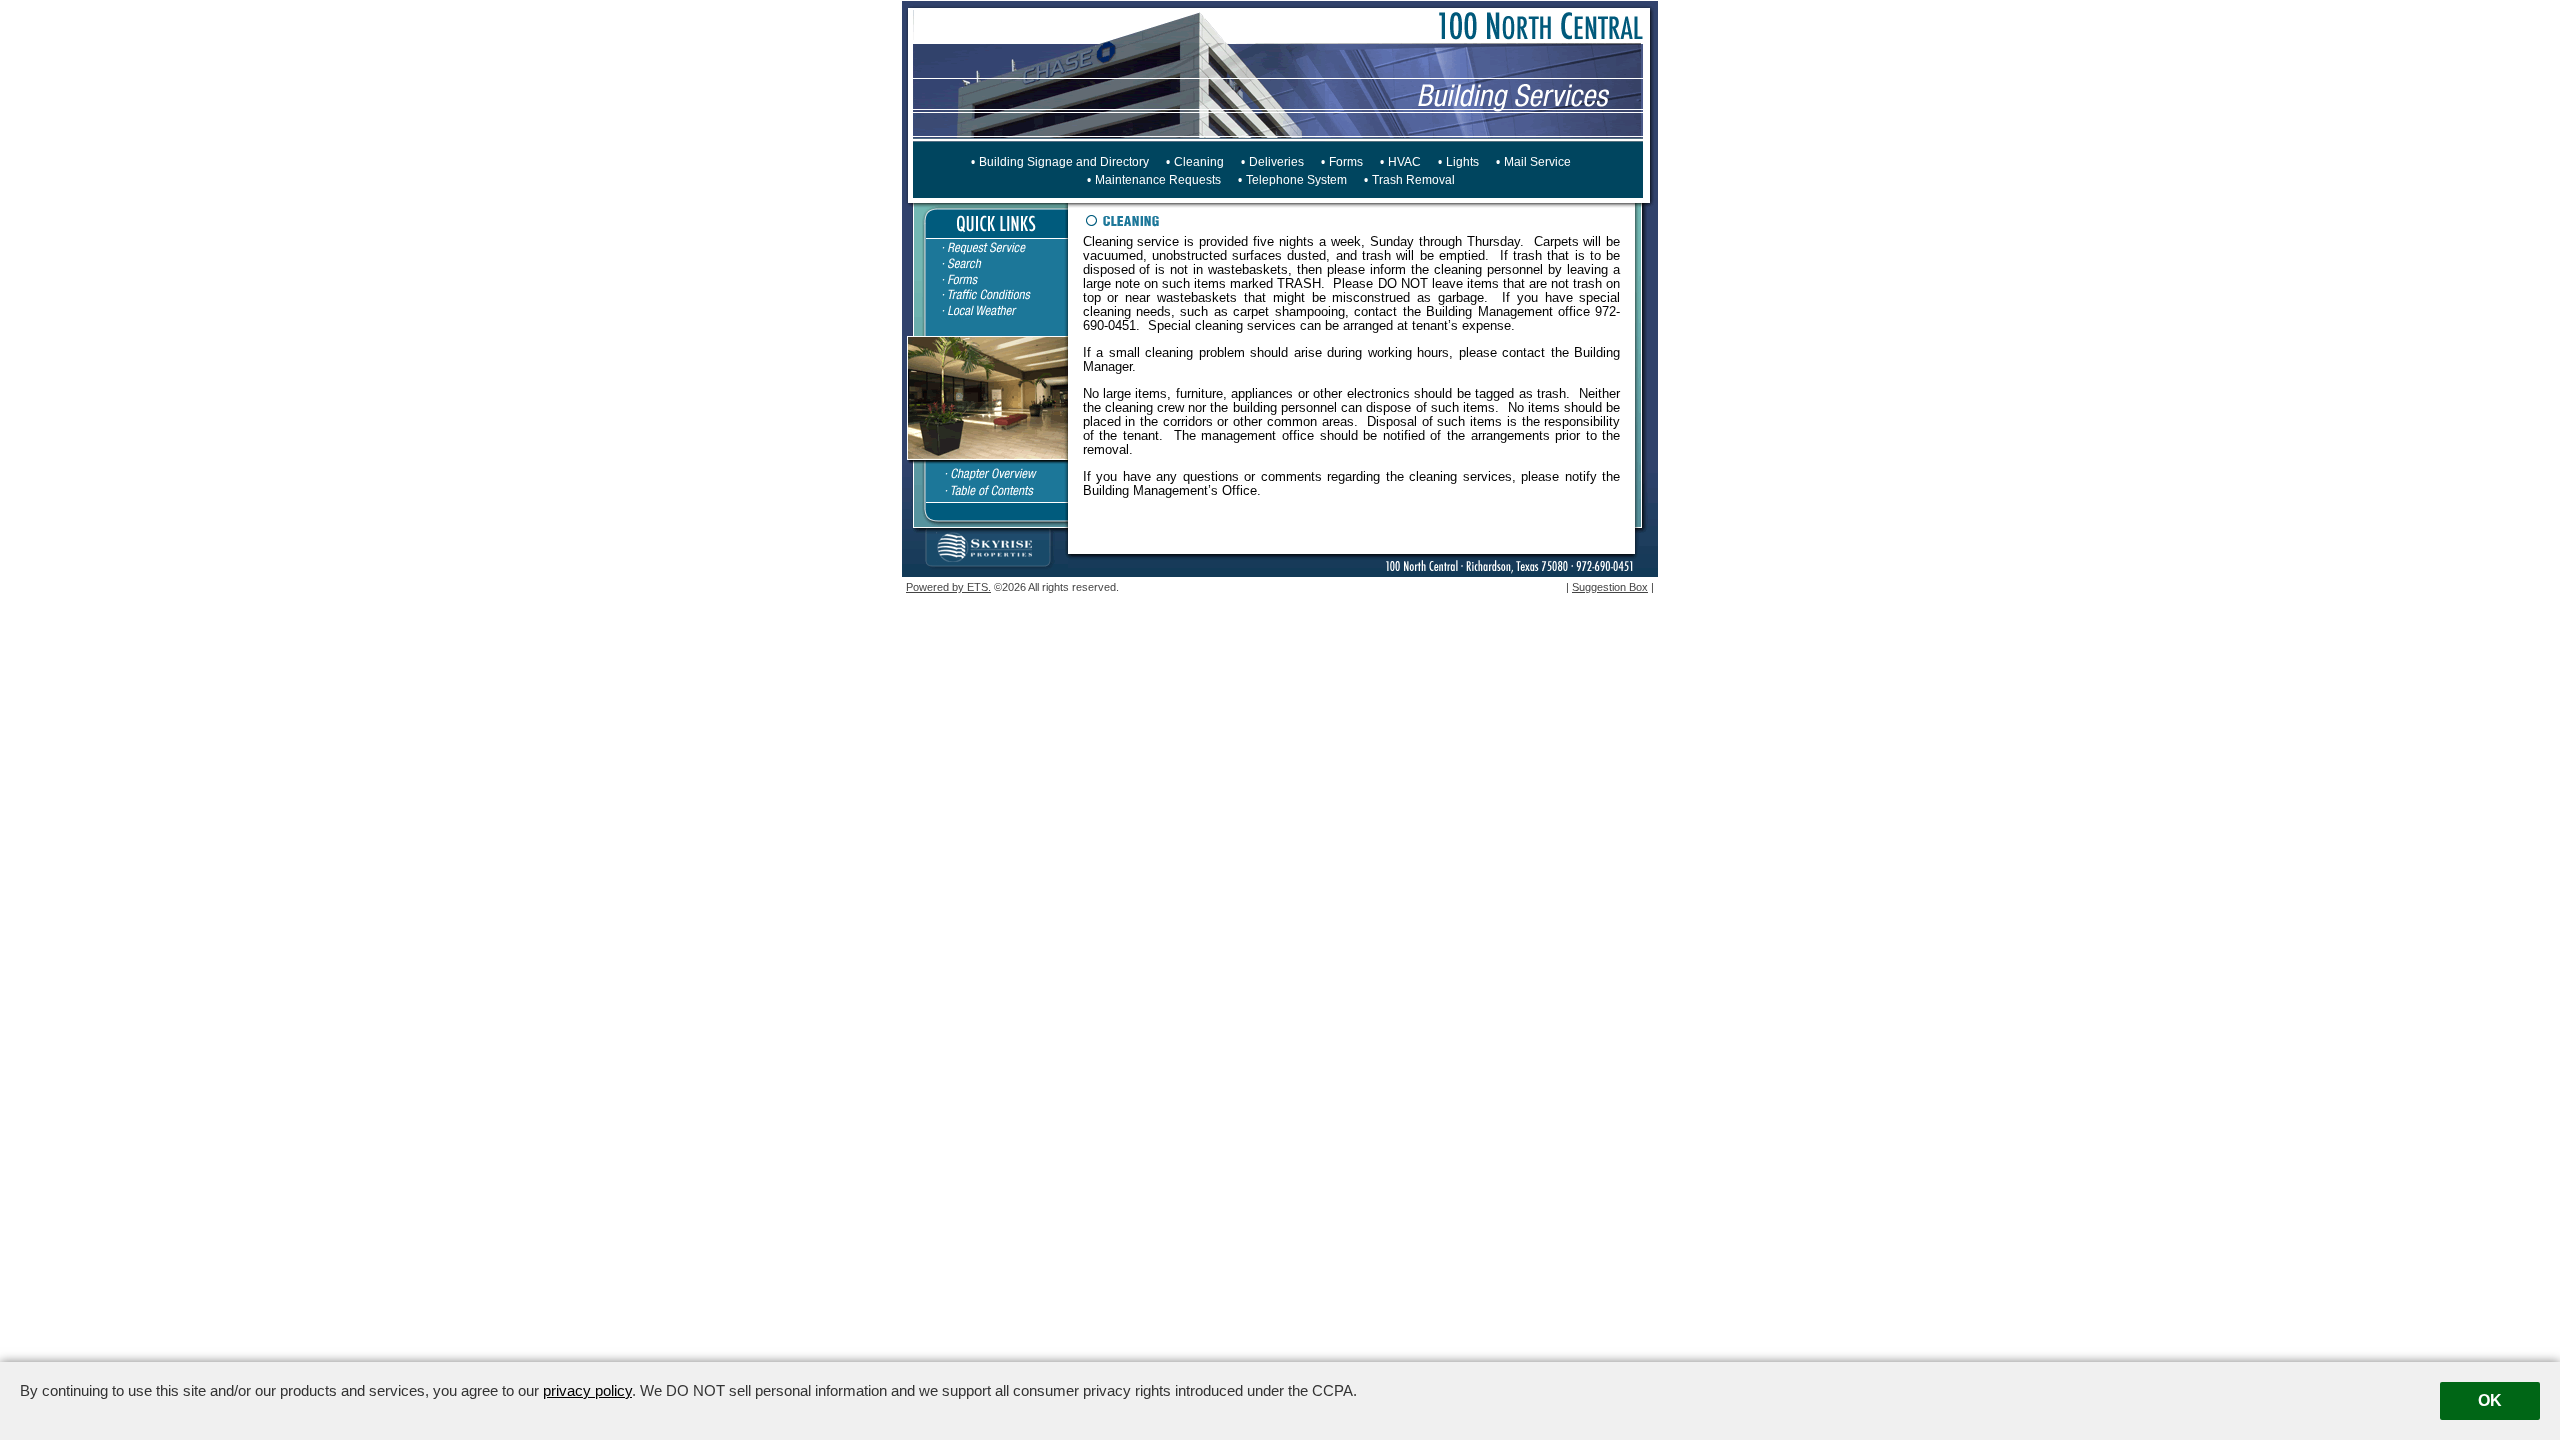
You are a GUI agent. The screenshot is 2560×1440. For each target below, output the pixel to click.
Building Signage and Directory (1064, 162)
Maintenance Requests (1158, 180)
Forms (1346, 162)
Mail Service (1537, 162)
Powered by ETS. (948, 587)
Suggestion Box (1610, 587)
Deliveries (1276, 162)
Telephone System (1296, 180)
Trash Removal (1413, 180)
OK (2490, 1400)
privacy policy (587, 1390)
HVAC (1404, 162)
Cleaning (1199, 162)
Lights (1462, 162)
